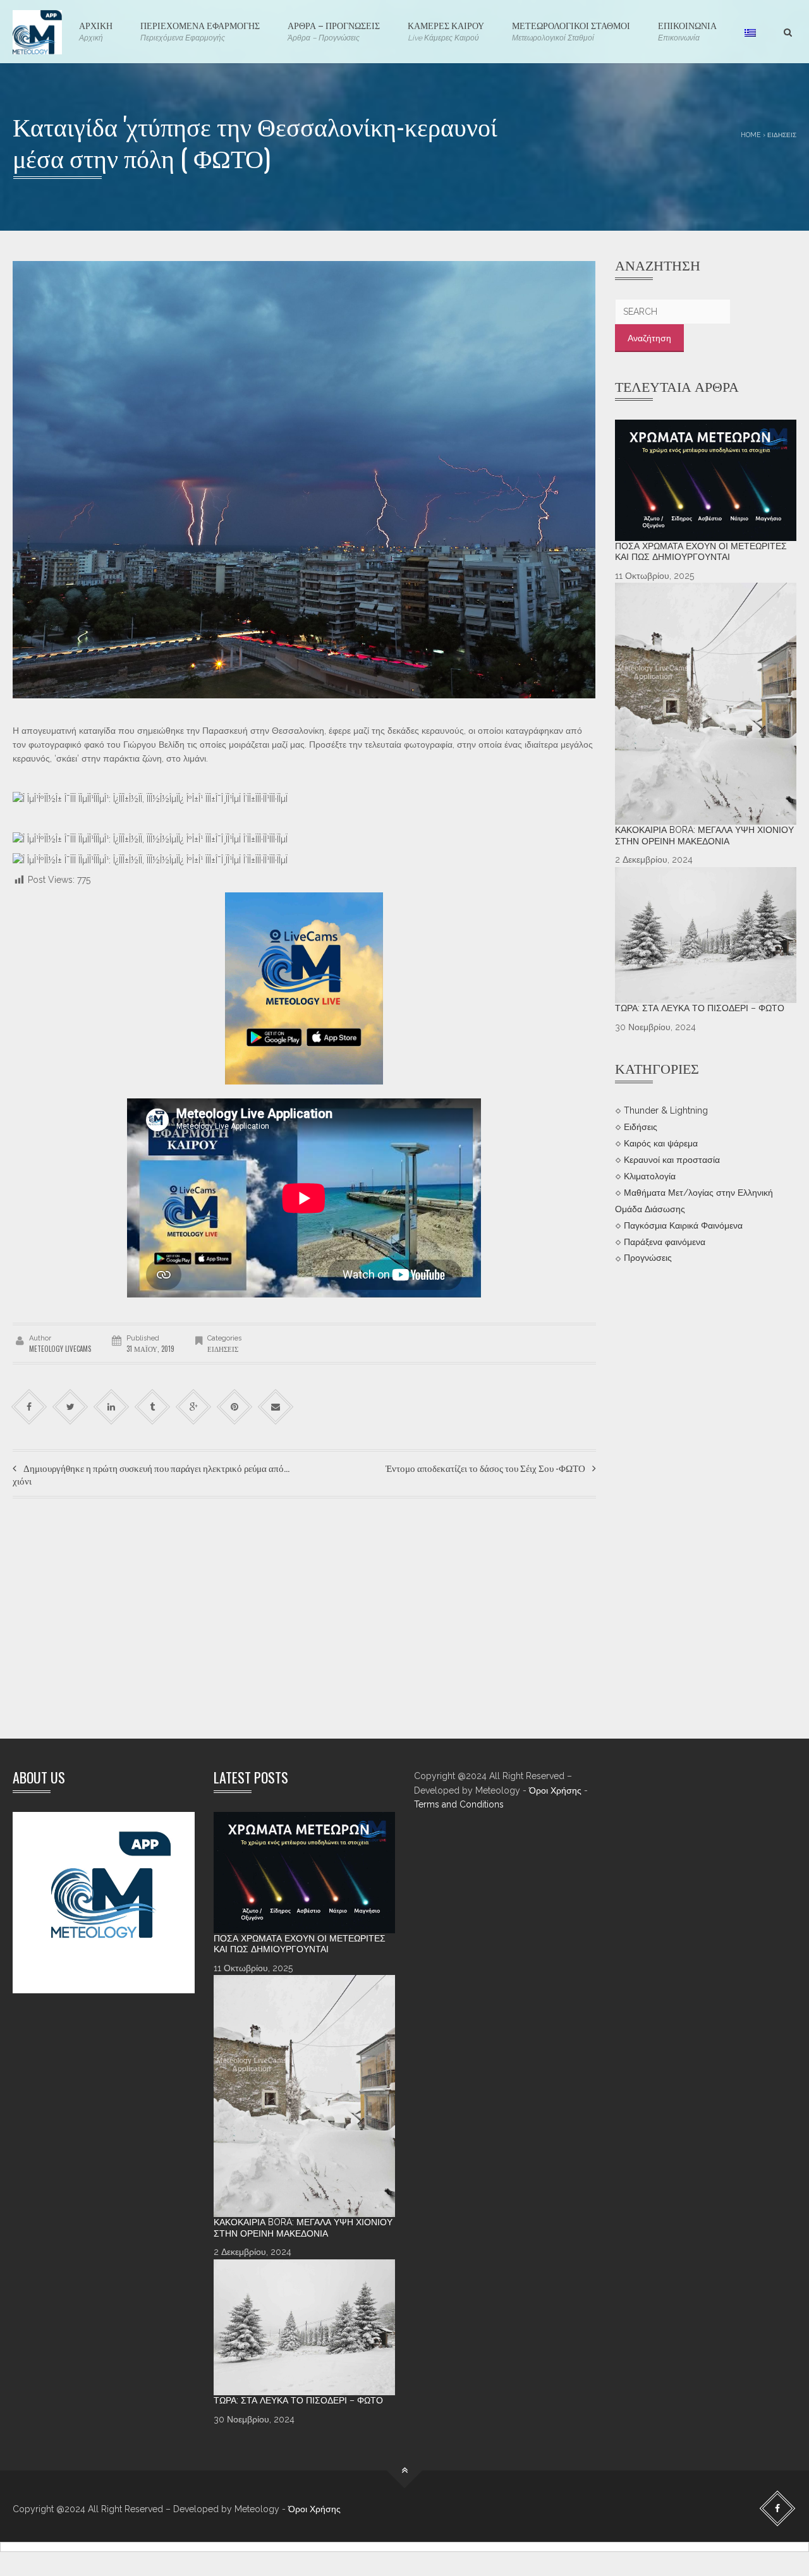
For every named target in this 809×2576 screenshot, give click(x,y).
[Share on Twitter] (70, 1407)
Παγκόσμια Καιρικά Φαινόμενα (683, 1225)
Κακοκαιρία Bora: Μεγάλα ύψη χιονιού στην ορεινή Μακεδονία (704, 835)
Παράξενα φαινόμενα (665, 1241)
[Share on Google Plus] (194, 1407)
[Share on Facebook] (29, 1407)
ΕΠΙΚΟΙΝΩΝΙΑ (687, 30)
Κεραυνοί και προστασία (672, 1160)
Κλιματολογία (650, 1176)
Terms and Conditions (459, 1804)
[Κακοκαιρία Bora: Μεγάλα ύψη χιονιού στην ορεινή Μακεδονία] (706, 704)
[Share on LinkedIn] (112, 1407)
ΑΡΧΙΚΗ (96, 30)
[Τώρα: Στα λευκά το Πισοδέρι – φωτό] (706, 935)
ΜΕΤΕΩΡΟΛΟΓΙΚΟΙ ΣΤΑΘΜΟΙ (571, 30)
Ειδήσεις (782, 135)
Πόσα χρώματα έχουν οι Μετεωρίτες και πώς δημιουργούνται (701, 552)
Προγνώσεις (648, 1258)
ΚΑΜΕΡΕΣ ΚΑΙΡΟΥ (446, 30)
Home (751, 135)
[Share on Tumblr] (153, 1407)
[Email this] (276, 1407)
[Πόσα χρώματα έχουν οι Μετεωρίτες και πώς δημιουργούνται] (706, 480)
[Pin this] (235, 1407)
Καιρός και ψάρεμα (661, 1143)
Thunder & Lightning (666, 1110)
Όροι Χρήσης (555, 1790)
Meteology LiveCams (60, 1349)
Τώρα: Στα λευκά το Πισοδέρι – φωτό (700, 1008)
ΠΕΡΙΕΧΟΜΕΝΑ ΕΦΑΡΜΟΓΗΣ (200, 30)
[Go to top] (405, 2471)
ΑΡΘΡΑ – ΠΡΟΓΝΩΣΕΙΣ (334, 30)
